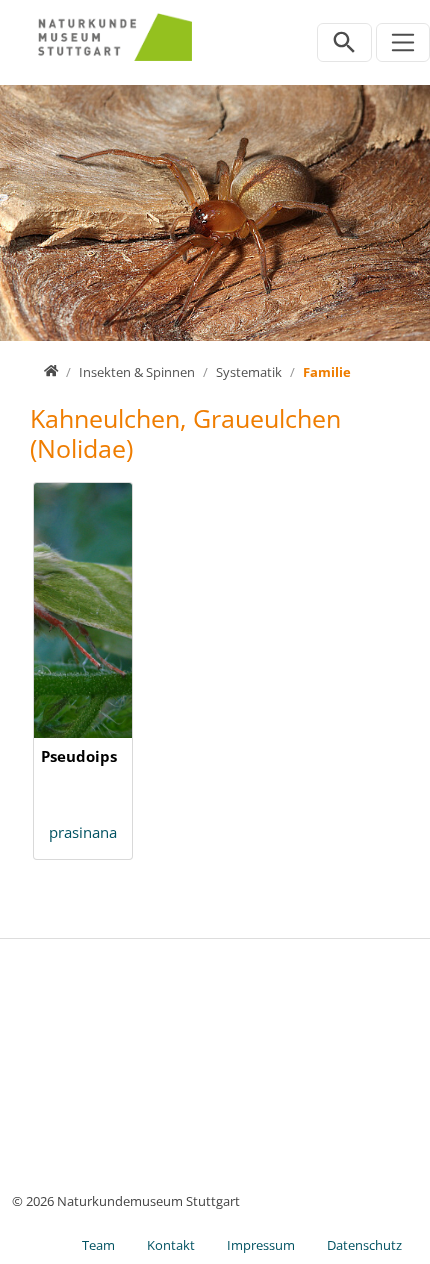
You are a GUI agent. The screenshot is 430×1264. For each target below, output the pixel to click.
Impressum (261, 1245)
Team (98, 1245)
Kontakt (171, 1245)
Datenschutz (364, 1245)
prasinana (83, 832)
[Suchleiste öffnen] (344, 42)
